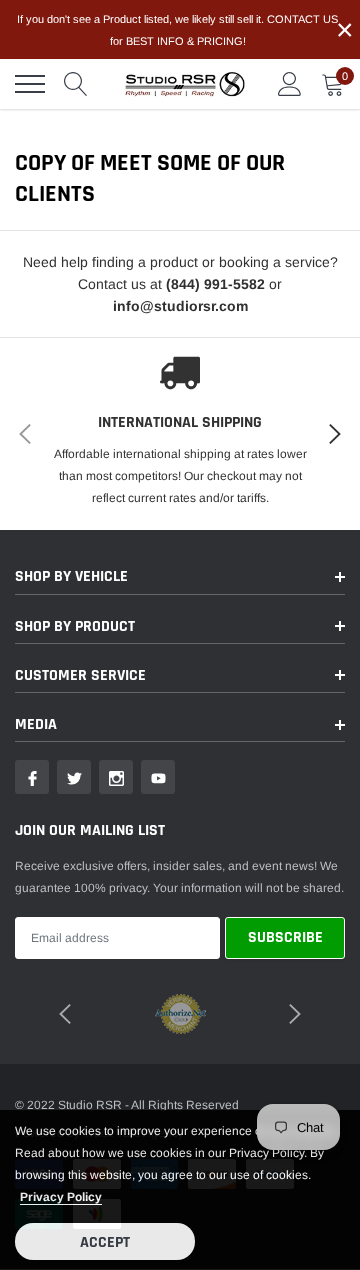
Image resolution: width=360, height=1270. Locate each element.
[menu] (30, 84)
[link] (32, 777)
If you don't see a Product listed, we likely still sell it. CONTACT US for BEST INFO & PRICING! (177, 30)
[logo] (185, 84)
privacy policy (61, 1197)
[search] (76, 84)
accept (105, 1242)
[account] (290, 84)
